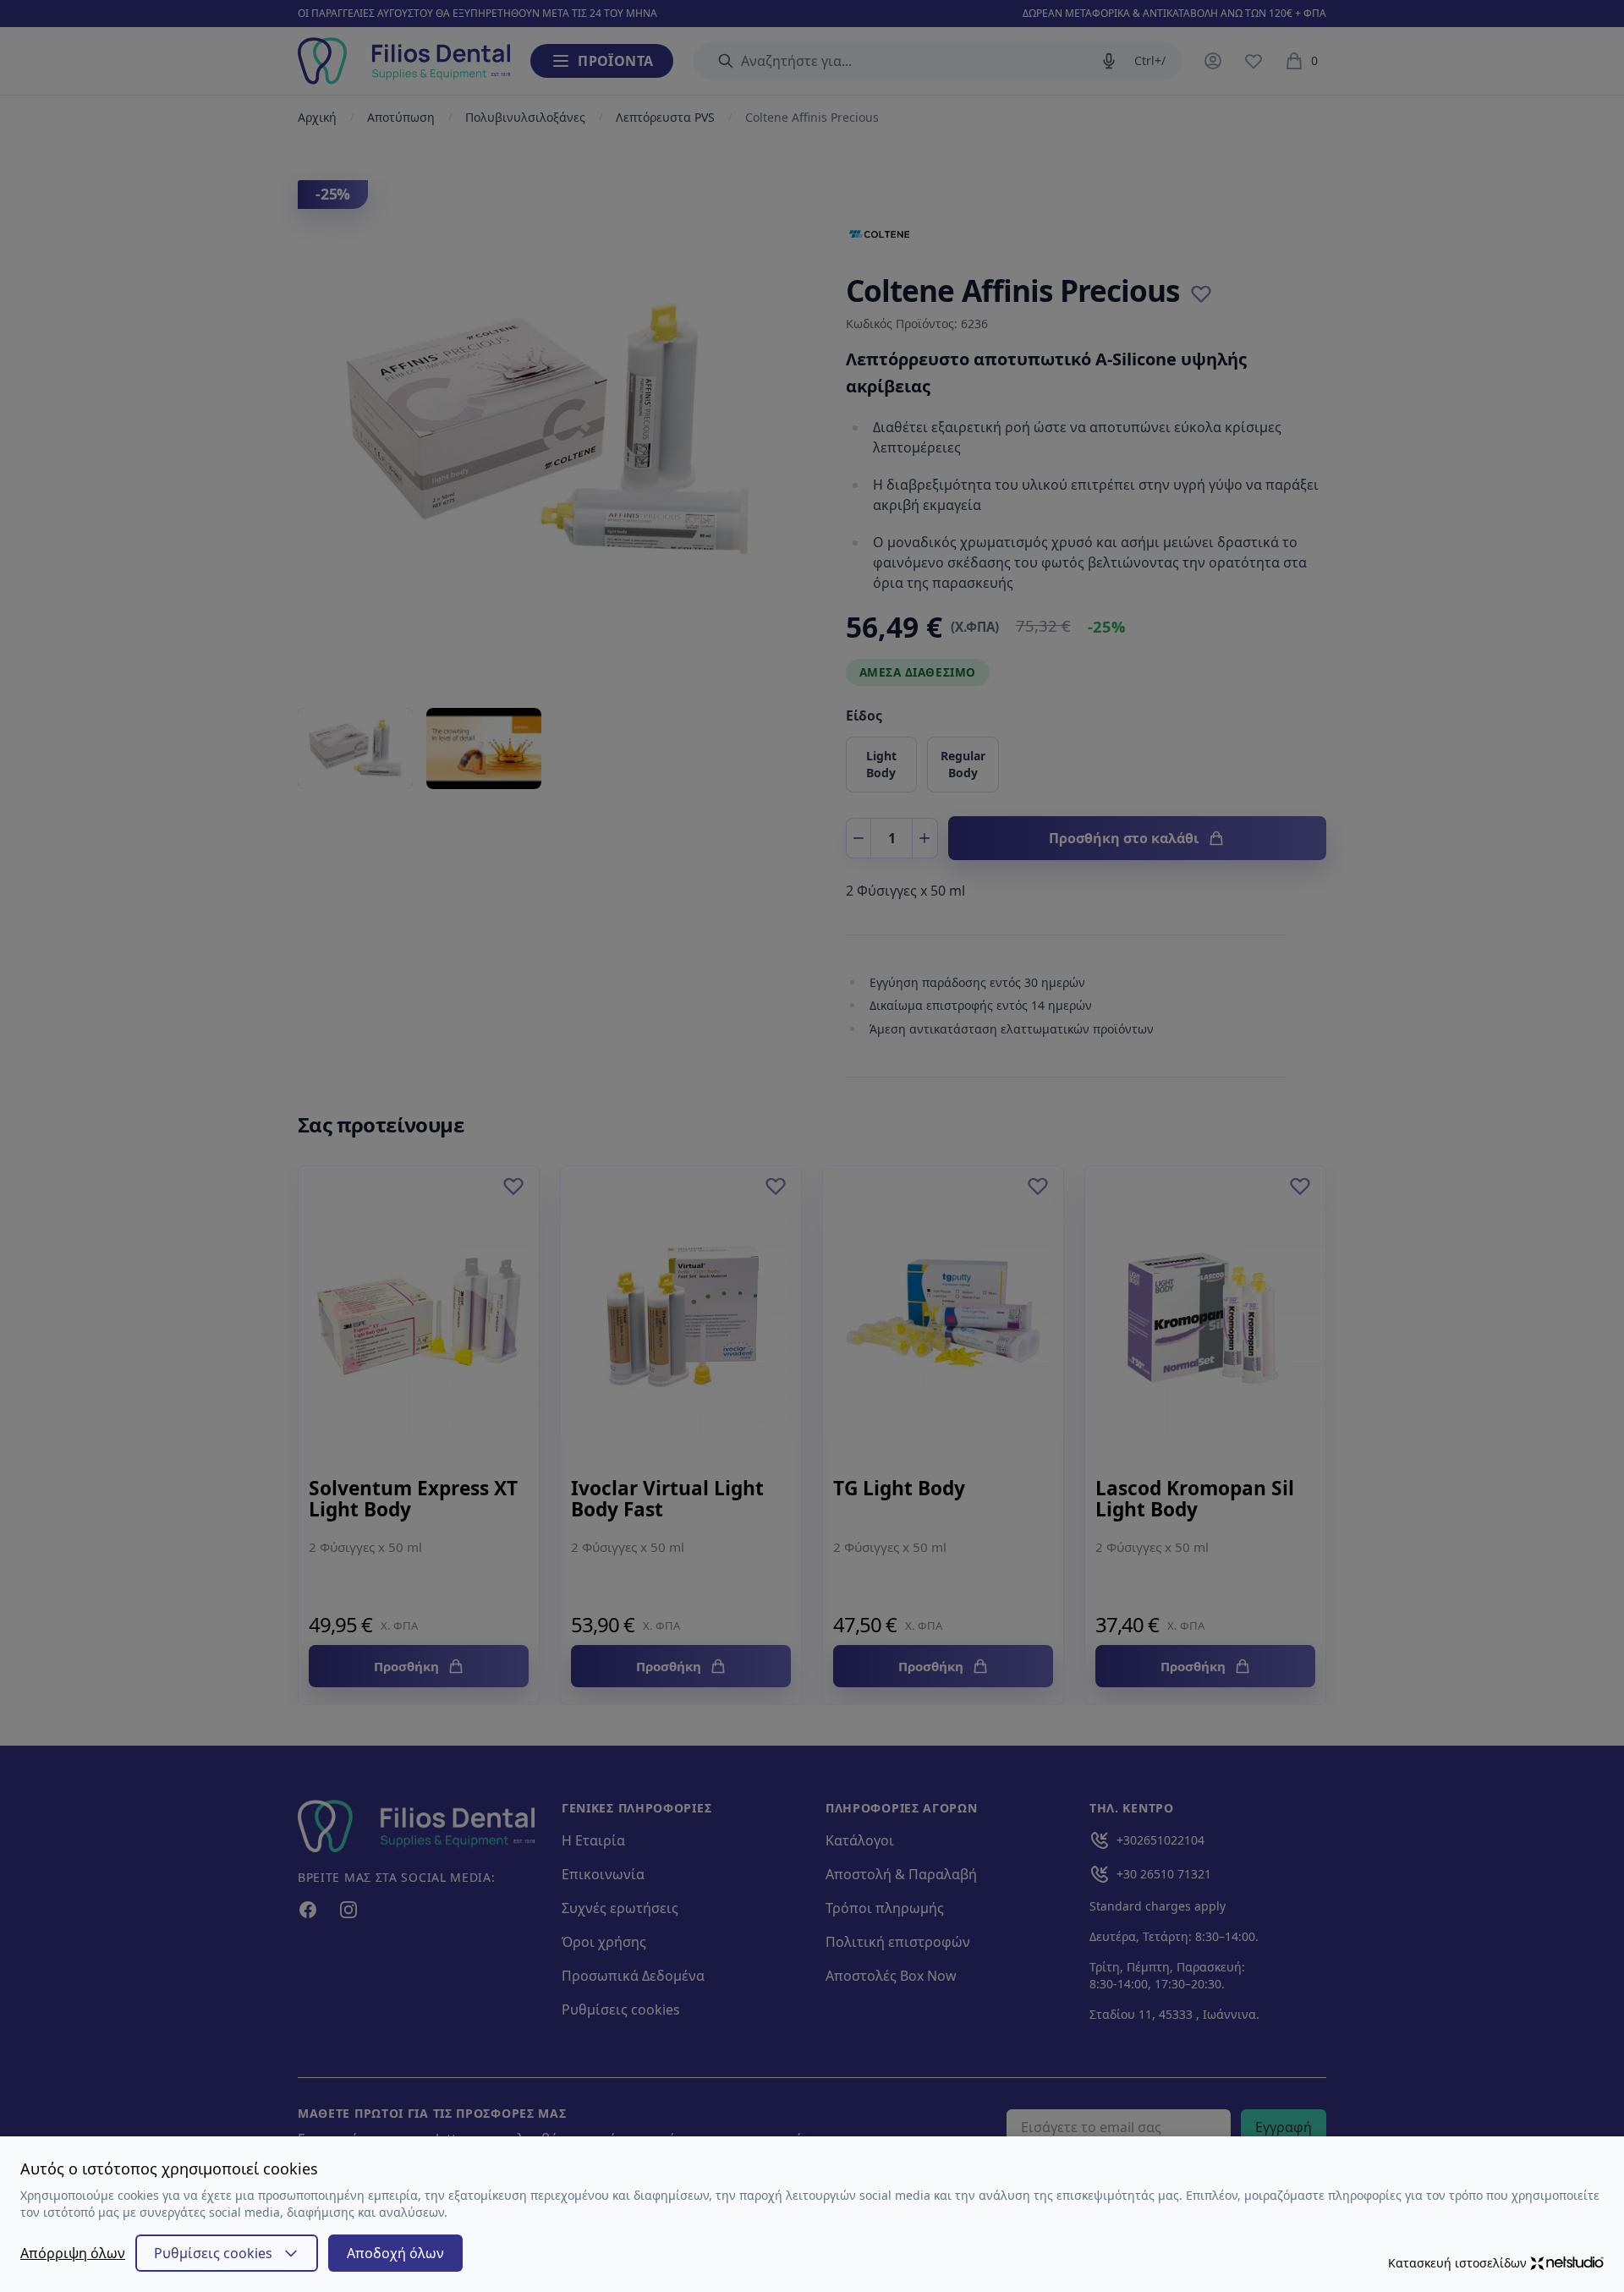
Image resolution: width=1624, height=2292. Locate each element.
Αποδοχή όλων (395, 2253)
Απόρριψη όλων (73, 2253)
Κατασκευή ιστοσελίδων (1457, 2263)
